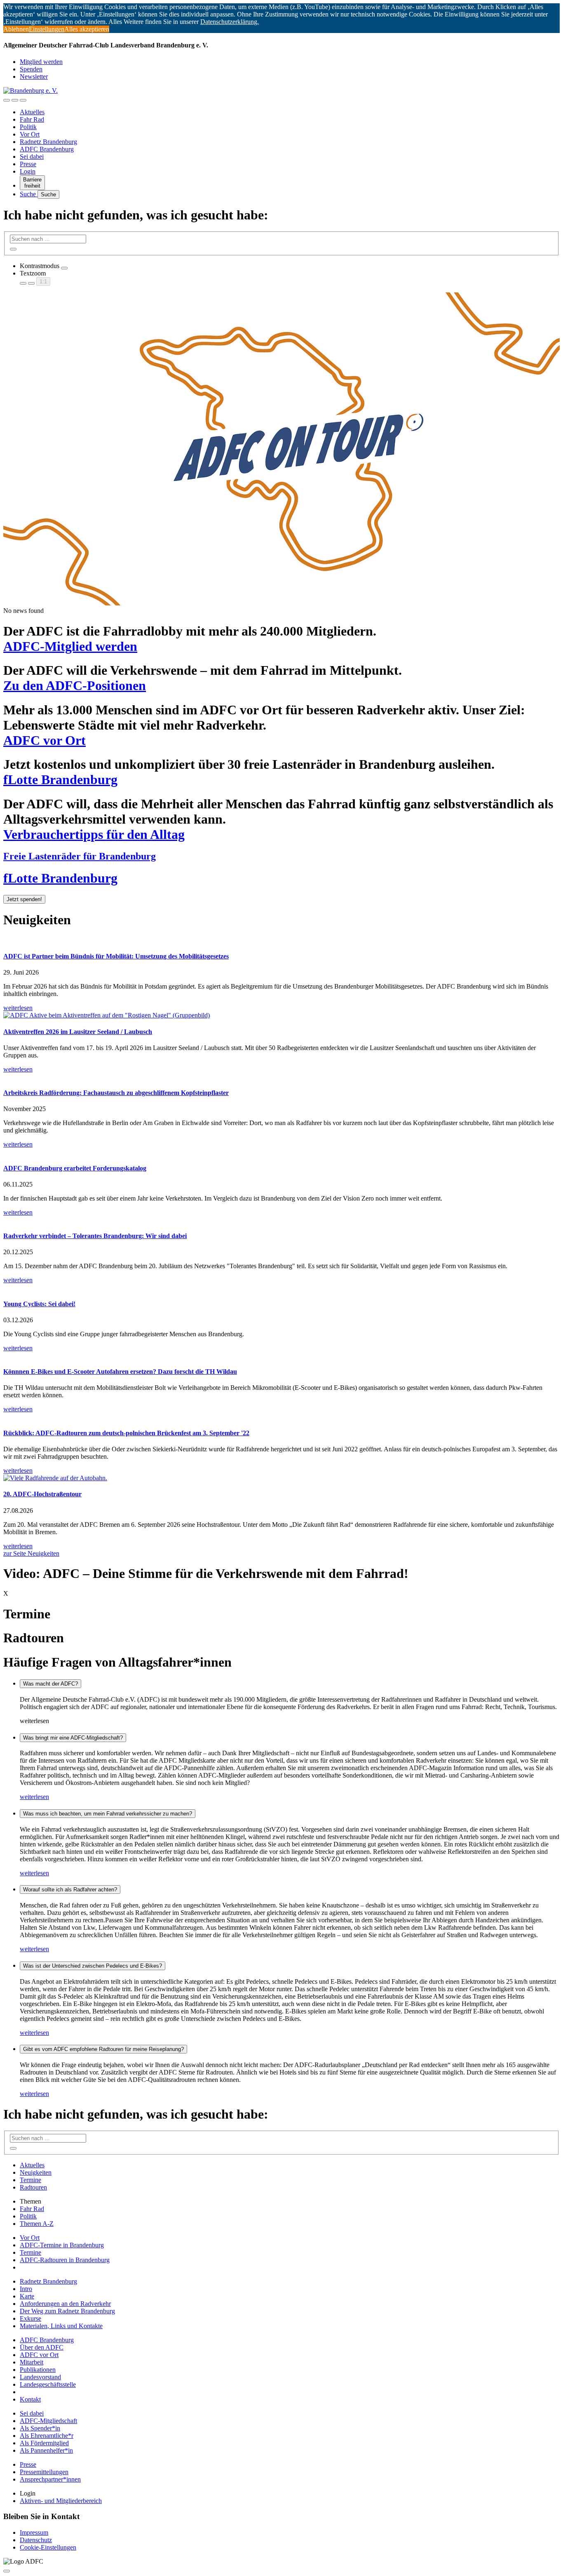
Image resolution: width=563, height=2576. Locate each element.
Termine (30, 2180)
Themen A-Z (37, 2224)
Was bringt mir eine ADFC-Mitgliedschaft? (73, 1738)
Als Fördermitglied (44, 2443)
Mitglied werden (41, 62)
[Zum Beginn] (7, 2571)
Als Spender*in (40, 2428)
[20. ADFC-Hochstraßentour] (281, 1478)
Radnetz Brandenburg (48, 142)
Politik (28, 127)
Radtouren (33, 2187)
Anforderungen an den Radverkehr (65, 2304)
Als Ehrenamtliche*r (47, 2436)
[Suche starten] (13, 249)
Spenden (31, 69)
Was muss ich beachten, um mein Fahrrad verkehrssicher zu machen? (108, 1814)
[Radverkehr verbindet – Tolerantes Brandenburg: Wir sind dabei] (281, 1220)
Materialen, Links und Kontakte (61, 2326)
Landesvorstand (40, 2377)
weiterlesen (34, 1797)
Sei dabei (32, 157)
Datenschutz (36, 2540)
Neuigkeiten (36, 2172)
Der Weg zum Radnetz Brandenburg (67, 2311)
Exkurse (30, 2318)
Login (28, 171)
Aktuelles (32, 112)
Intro (26, 2289)
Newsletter (34, 77)
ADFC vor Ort (39, 2355)
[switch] (64, 268)
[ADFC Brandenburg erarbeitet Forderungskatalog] (281, 1152)
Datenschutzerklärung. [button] (230, 22)
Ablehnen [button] (16, 29)
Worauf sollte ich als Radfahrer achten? (70, 1890)
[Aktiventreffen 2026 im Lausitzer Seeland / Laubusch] (281, 1015)
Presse (28, 164)
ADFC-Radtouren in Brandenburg (65, 2260)
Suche (29, 194)
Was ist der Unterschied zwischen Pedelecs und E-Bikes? (93, 1966)
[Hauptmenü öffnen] (23, 100)
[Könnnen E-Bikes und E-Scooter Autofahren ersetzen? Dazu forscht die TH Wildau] (281, 1356)
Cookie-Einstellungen (48, 2547)
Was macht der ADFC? (50, 1684)
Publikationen (38, 2370)
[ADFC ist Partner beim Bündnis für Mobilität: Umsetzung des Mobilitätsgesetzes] (281, 940)
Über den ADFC (42, 2347)
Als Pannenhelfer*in (46, 2450)
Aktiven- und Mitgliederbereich (61, 2501)
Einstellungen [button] (47, 29)
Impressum (34, 2532)
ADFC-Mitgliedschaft (48, 2421)
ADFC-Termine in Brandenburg (62, 2245)
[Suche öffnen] (15, 100)
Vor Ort (30, 134)
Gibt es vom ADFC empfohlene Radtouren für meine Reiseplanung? (103, 2049)
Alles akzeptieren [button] (87, 29)
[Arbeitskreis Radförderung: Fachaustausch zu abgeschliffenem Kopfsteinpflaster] (281, 1077)
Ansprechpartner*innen (50, 2479)
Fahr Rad (32, 119)
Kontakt (30, 2399)
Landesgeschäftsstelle (48, 2384)
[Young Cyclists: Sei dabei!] (281, 1288)
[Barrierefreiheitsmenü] (7, 100)
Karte (27, 2296)
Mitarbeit (32, 2362)
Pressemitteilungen (44, 2472)
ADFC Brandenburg (47, 149)
